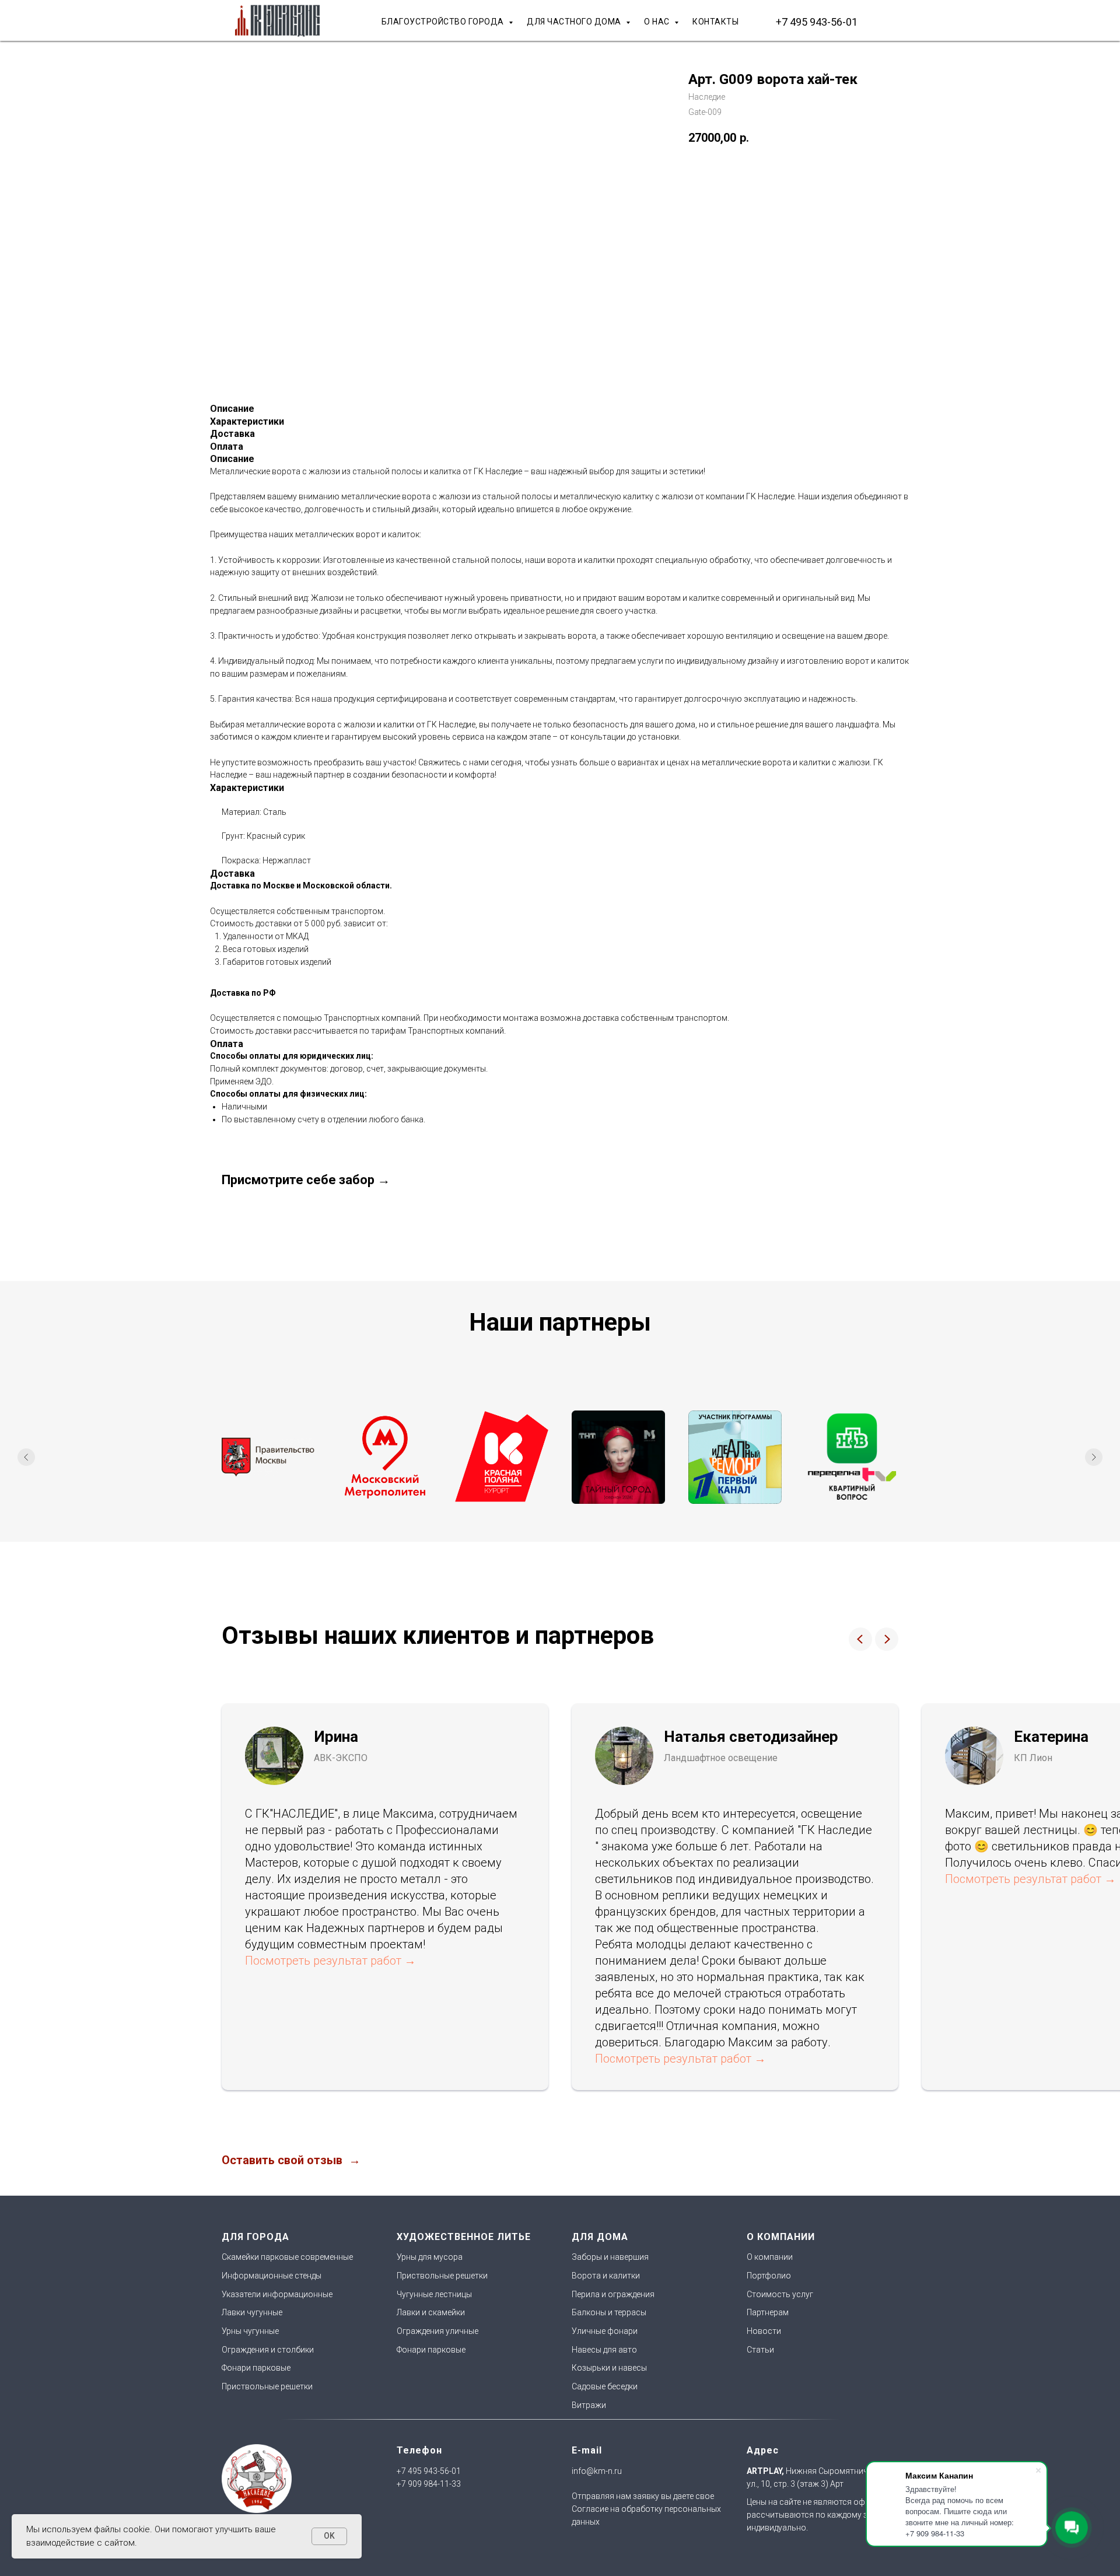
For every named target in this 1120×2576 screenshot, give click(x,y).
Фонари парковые (256, 2368)
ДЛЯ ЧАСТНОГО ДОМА (575, 22)
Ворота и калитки (606, 2276)
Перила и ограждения (613, 2294)
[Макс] (887, 22)
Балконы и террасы (609, 2312)
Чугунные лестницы (434, 2294)
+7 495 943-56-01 (817, 22)
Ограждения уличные (437, 2331)
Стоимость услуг (780, 2294)
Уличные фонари (605, 2331)
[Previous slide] (26, 1457)
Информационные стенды (272, 2276)
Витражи (589, 2405)
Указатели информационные (277, 2294)
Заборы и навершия (610, 2257)
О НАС (658, 22)
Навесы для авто (604, 2350)
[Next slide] (1094, 1457)
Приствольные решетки (267, 2386)
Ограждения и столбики (268, 2350)
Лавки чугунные (252, 2312)
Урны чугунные (250, 2331)
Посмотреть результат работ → (330, 1961)
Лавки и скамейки (431, 2312)
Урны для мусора (430, 2257)
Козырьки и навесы (609, 2368)
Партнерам (768, 2312)
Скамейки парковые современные (287, 2257)
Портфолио (769, 2276)
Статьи (760, 2350)
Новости (764, 2331)
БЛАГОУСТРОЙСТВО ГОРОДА (444, 22)
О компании (770, 2257)
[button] (291, 2160)
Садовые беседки (605, 2386)
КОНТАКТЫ (715, 22)
